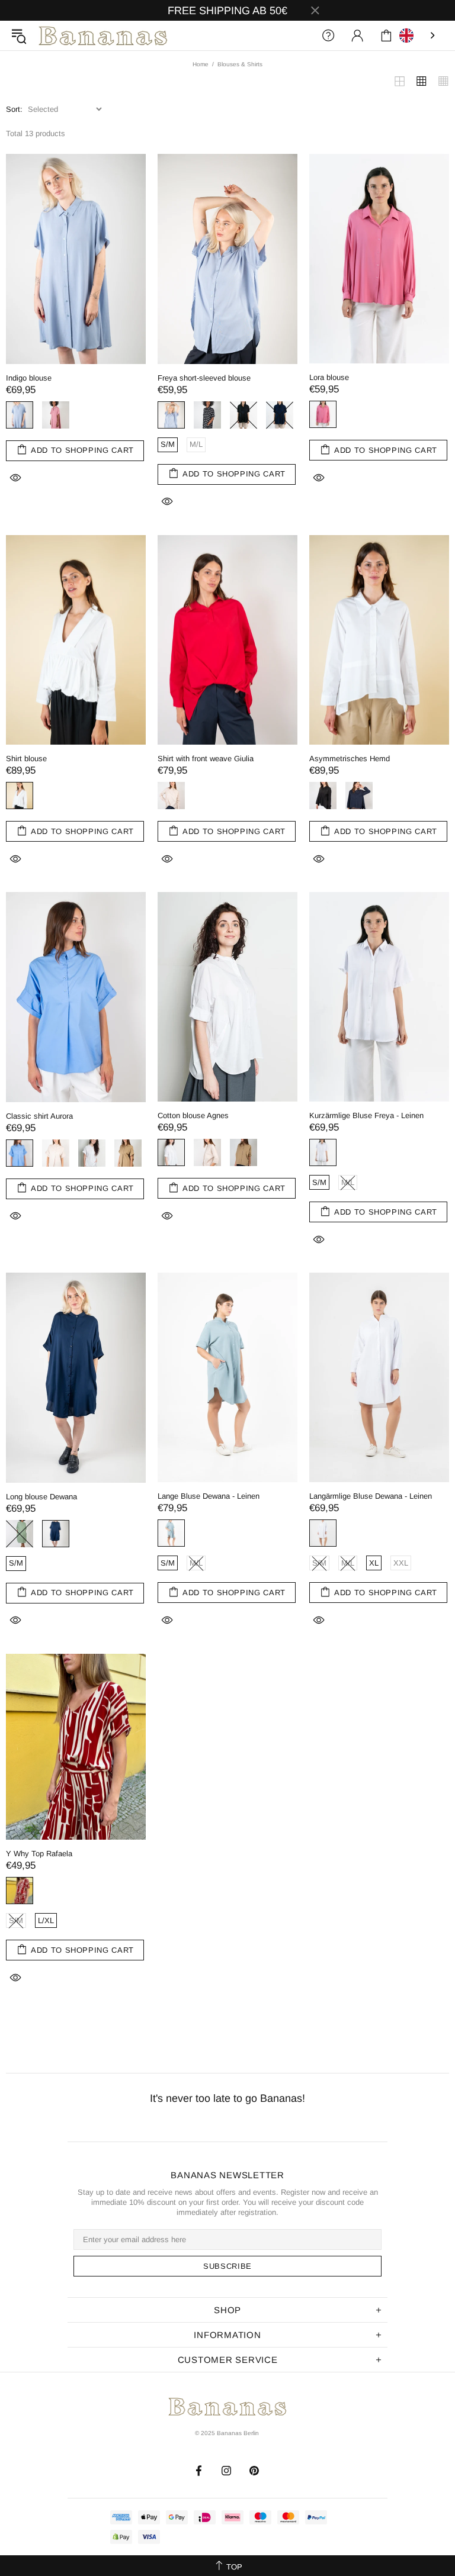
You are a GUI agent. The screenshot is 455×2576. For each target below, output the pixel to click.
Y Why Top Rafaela (39, 1854)
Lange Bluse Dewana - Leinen (209, 1496)
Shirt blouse (26, 759)
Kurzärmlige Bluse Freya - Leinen (366, 1115)
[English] (418, 36)
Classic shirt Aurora (39, 1116)
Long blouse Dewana (41, 1497)
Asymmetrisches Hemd (350, 759)
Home (201, 64)
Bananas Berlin (103, 36)
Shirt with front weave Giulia (206, 759)
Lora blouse (329, 377)
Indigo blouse (29, 378)
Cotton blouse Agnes (194, 1115)
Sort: (14, 109)
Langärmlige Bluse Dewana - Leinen (371, 1496)
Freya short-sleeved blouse (204, 378)
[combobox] (418, 36)
